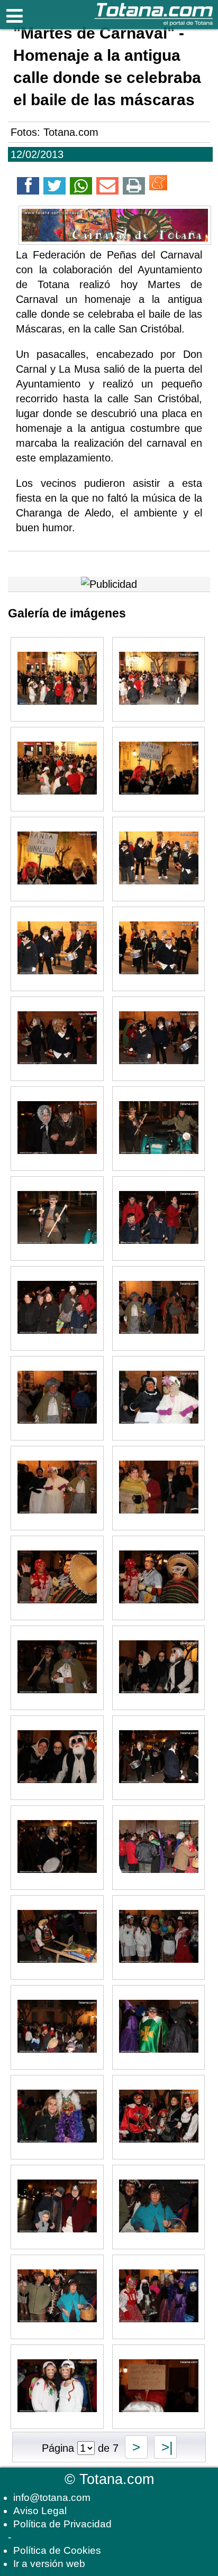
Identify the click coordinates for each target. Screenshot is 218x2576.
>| (165, 2447)
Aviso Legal (40, 2511)
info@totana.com (52, 2497)
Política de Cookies (57, 2550)
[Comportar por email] (107, 188)
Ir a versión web (49, 2564)
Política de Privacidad (62, 2524)
